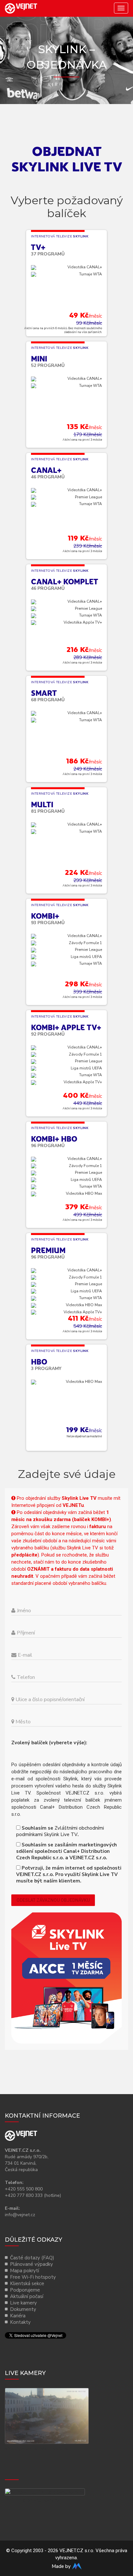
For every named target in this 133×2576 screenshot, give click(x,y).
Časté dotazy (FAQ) (32, 2258)
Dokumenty (23, 2309)
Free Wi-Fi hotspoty (33, 2277)
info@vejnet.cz (20, 2215)
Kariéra (18, 2316)
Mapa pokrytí (25, 2271)
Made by (62, 2566)
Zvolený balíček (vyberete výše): (51, 1743)
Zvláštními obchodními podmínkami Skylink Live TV (60, 1831)
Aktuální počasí (27, 2296)
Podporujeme (25, 2290)
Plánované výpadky (31, 2264)
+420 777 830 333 (24, 2195)
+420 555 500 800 (24, 2189)
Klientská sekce (27, 2284)
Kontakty (20, 2322)
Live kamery (23, 2303)
